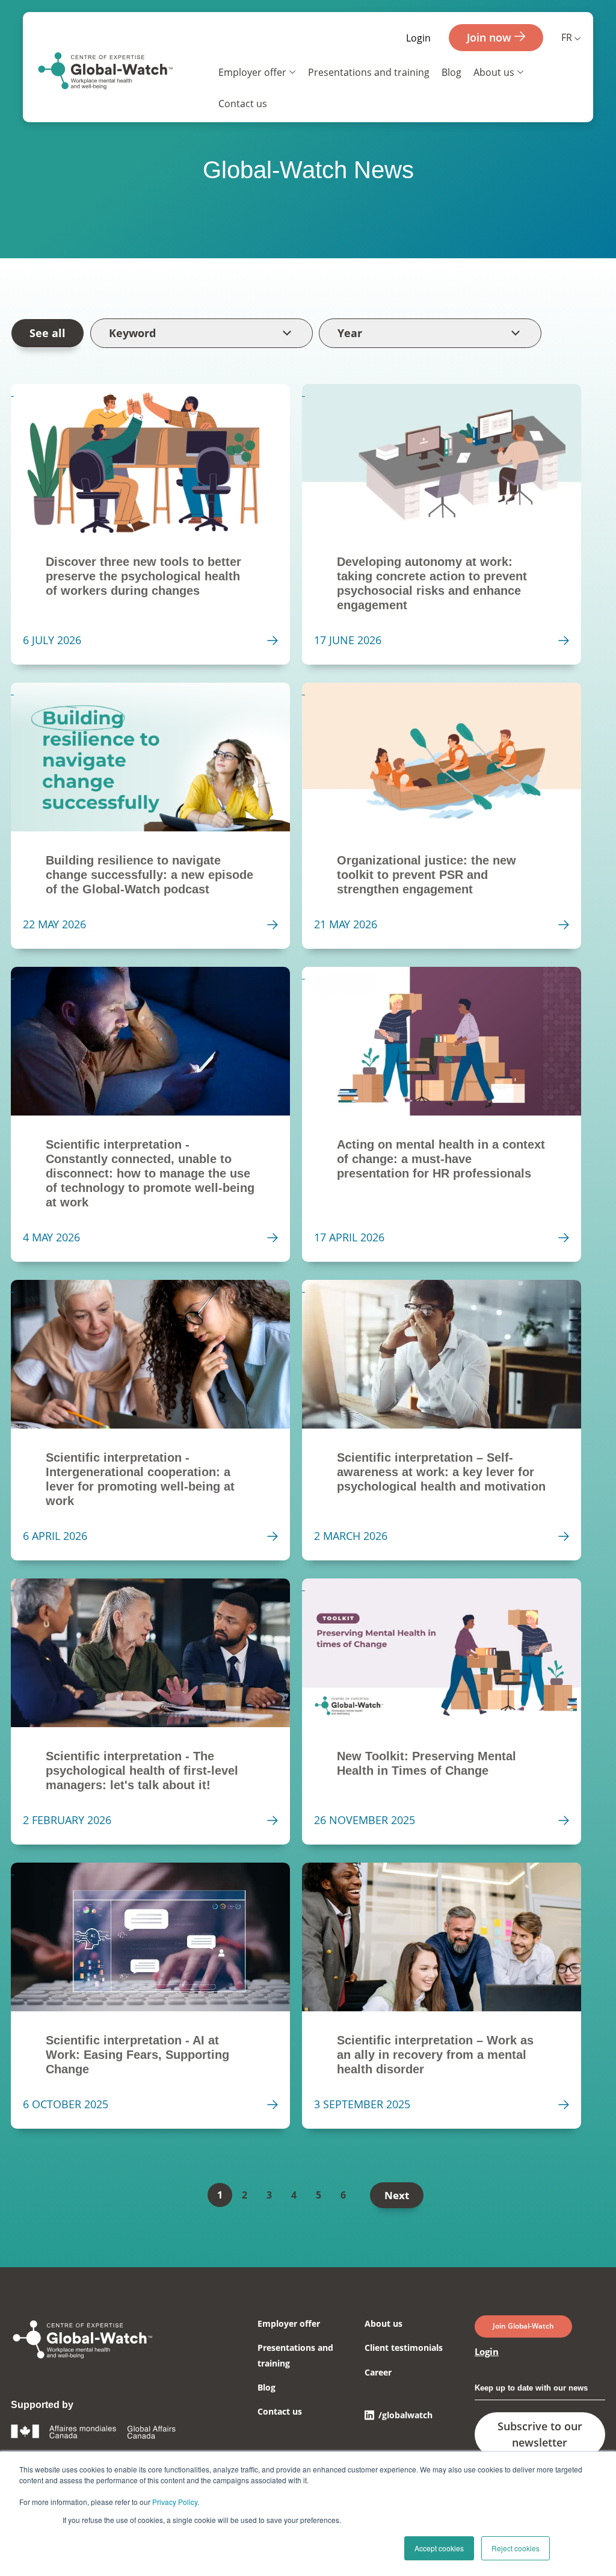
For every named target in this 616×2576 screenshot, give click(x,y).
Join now (491, 37)
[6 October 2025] (156, 1996)
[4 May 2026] (156, 1114)
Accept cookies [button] (439, 2548)
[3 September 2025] (448, 1996)
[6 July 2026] (156, 524)
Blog (451, 72)
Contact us (243, 104)
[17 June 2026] (448, 524)
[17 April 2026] (448, 1114)
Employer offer (252, 72)
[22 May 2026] (156, 816)
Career (378, 2372)
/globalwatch (405, 2415)
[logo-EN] (106, 73)
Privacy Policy (175, 2502)
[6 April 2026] (156, 1420)
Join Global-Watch (523, 2326)
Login (418, 38)
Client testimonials (404, 2348)
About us (494, 72)
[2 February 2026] (156, 1712)
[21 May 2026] (448, 816)
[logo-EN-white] (83, 2360)
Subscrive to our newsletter (540, 2434)
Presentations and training (369, 72)
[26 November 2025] (448, 1712)
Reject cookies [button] (516, 2548)
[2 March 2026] (448, 1420)
